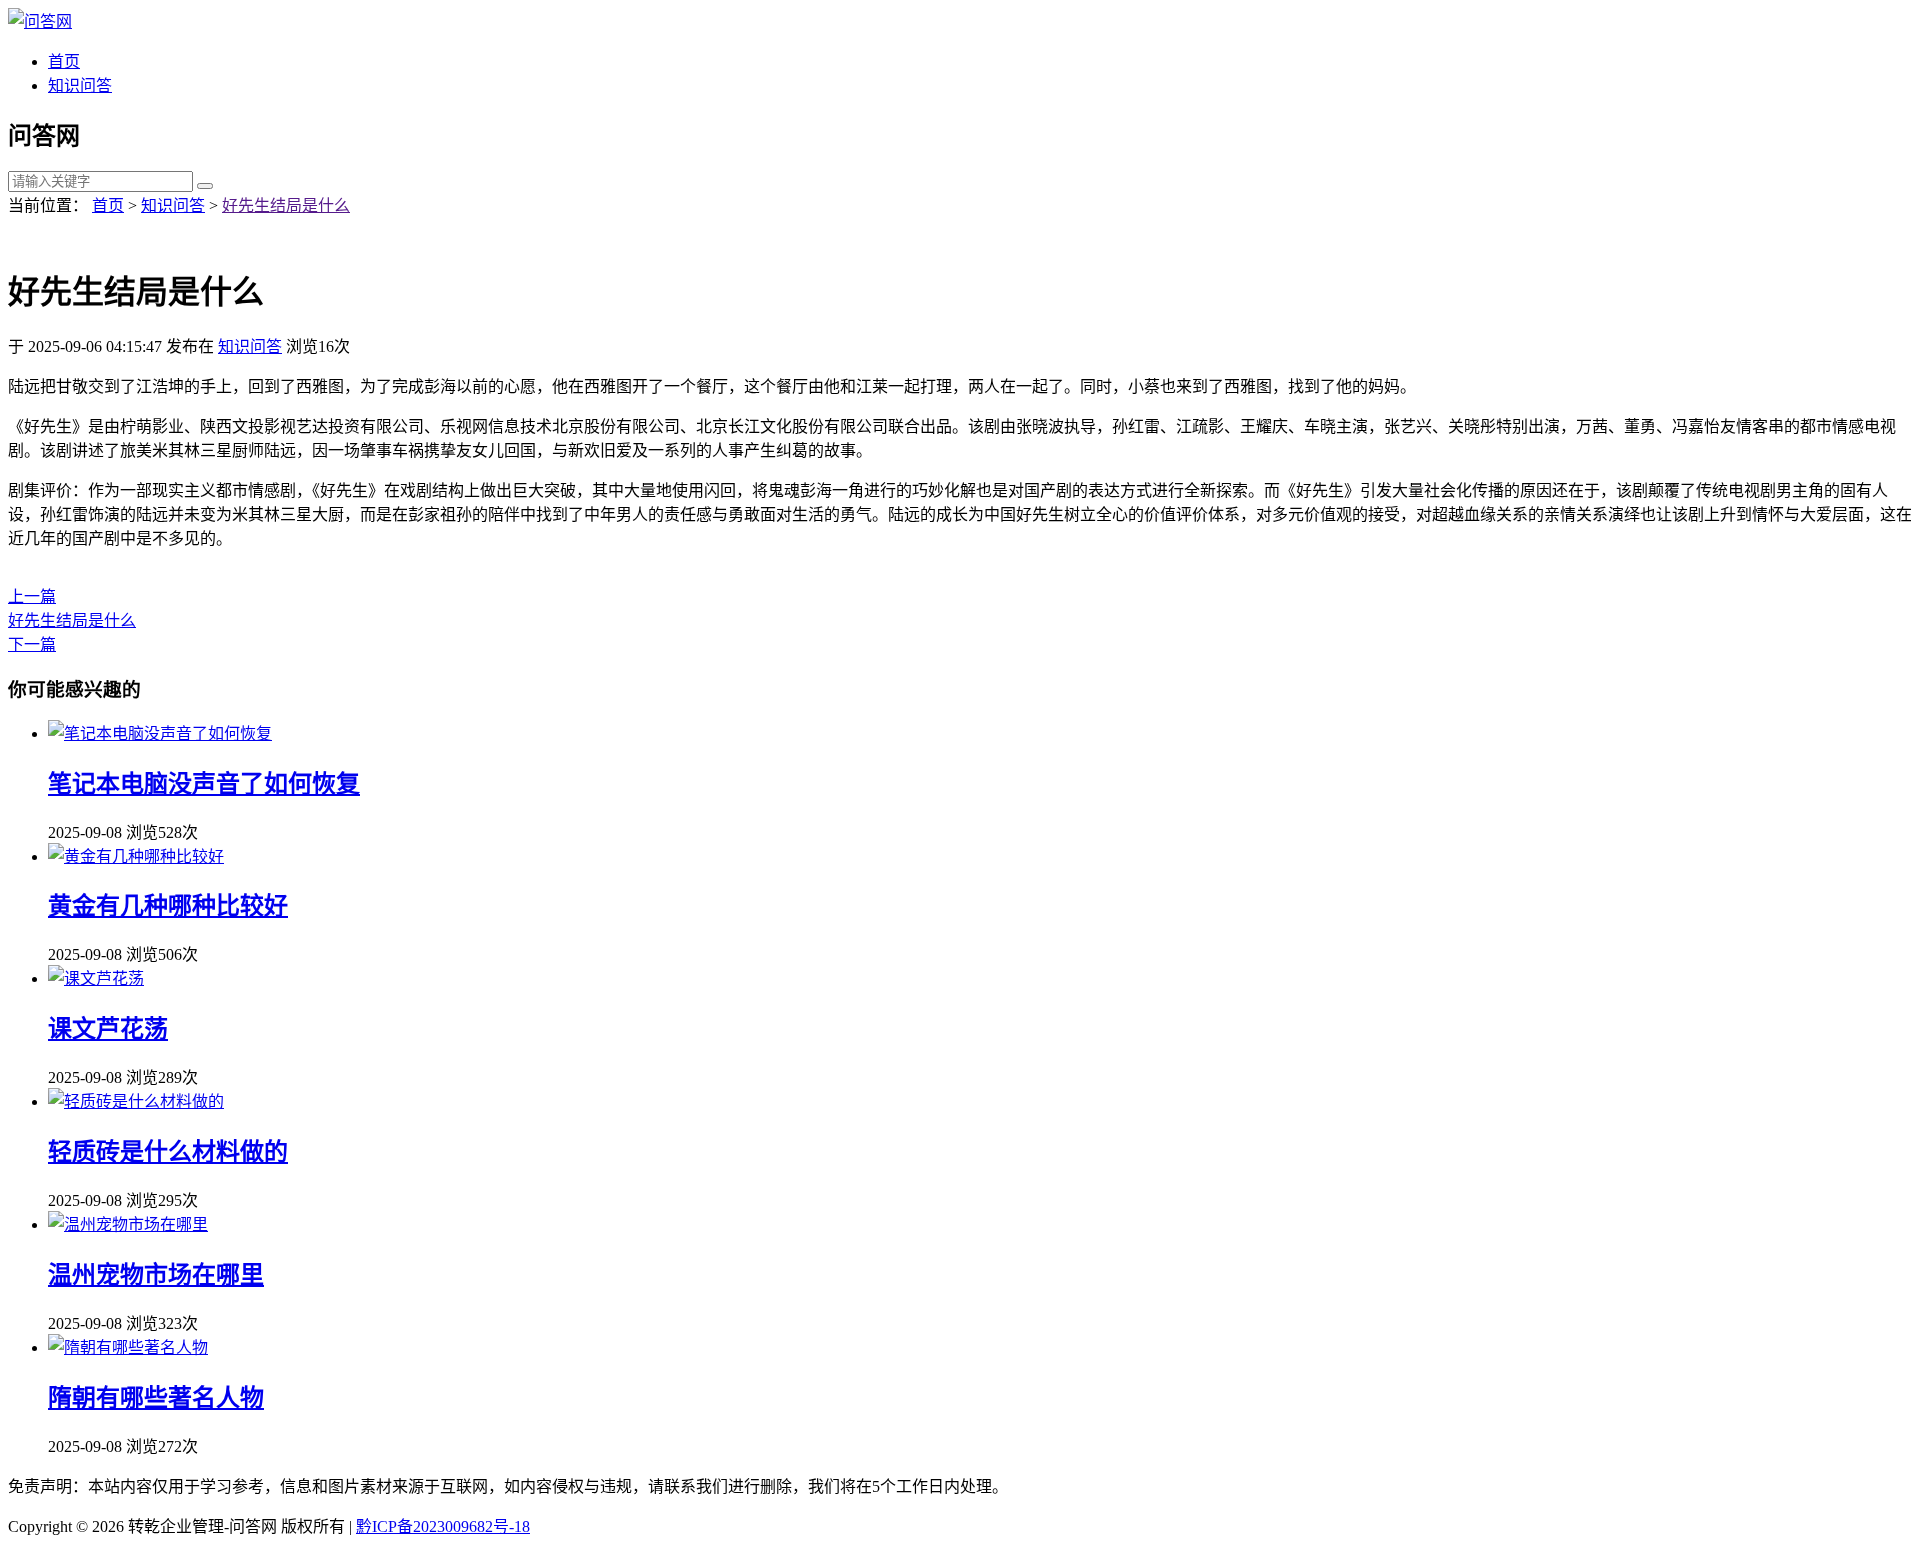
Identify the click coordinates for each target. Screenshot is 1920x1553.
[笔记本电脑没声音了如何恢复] (160, 733)
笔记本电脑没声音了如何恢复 (204, 784)
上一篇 (32, 596)
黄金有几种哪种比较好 (168, 906)
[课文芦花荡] (96, 978)
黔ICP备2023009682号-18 (443, 1526)
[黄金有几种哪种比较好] (136, 856)
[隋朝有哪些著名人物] (128, 1347)
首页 (64, 61)
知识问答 (80, 85)
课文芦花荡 (108, 1029)
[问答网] (40, 21)
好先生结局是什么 (286, 205)
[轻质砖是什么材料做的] (136, 1101)
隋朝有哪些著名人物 (156, 1398)
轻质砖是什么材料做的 (168, 1152)
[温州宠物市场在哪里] (128, 1224)
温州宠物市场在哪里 (156, 1275)
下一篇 (32, 644)
